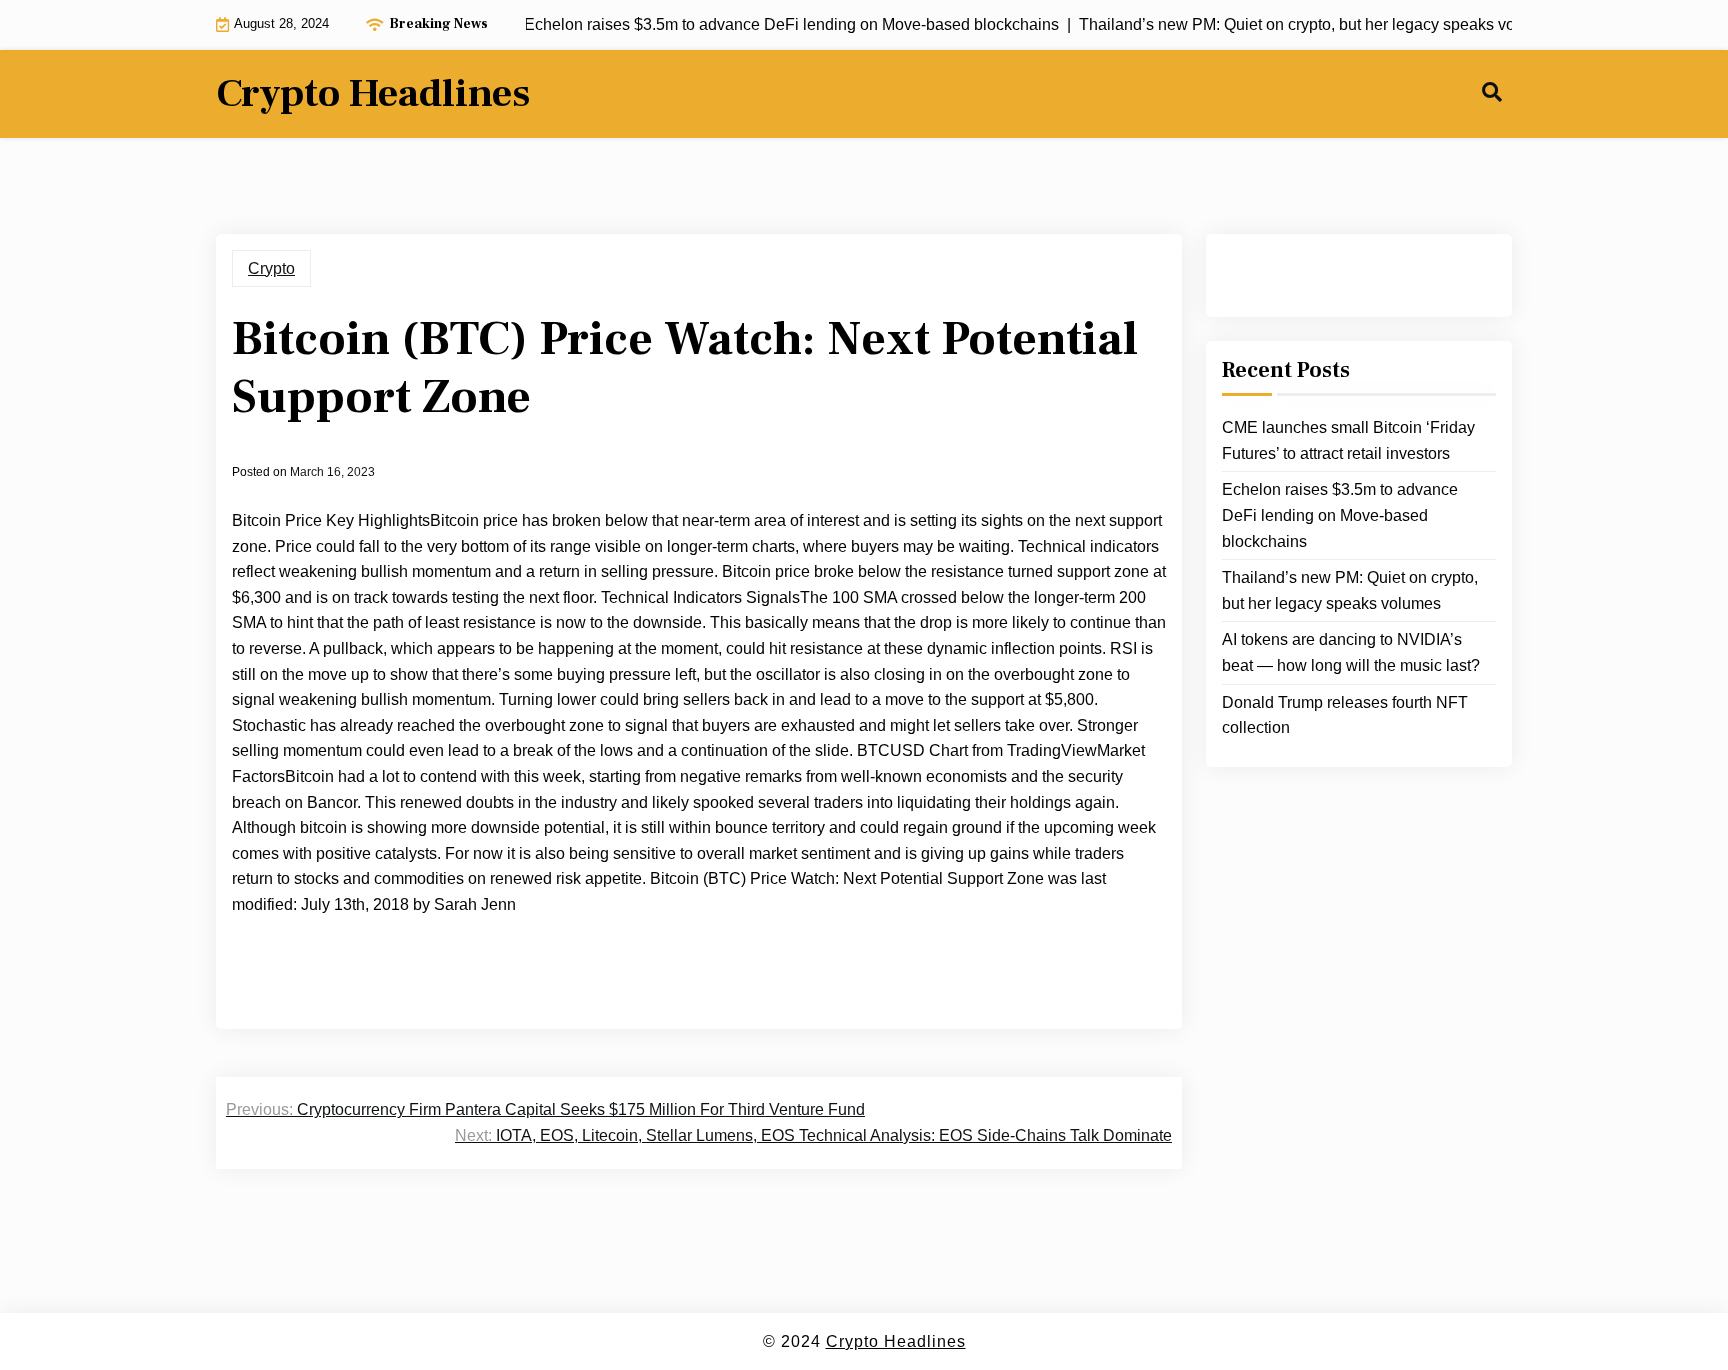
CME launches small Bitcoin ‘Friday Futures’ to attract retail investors (1348, 440)
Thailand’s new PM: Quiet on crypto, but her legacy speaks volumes (1350, 590)
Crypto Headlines (373, 94)
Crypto (271, 268)
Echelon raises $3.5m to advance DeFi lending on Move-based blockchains (1340, 515)
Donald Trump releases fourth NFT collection (1345, 715)
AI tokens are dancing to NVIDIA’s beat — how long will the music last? (1351, 652)
